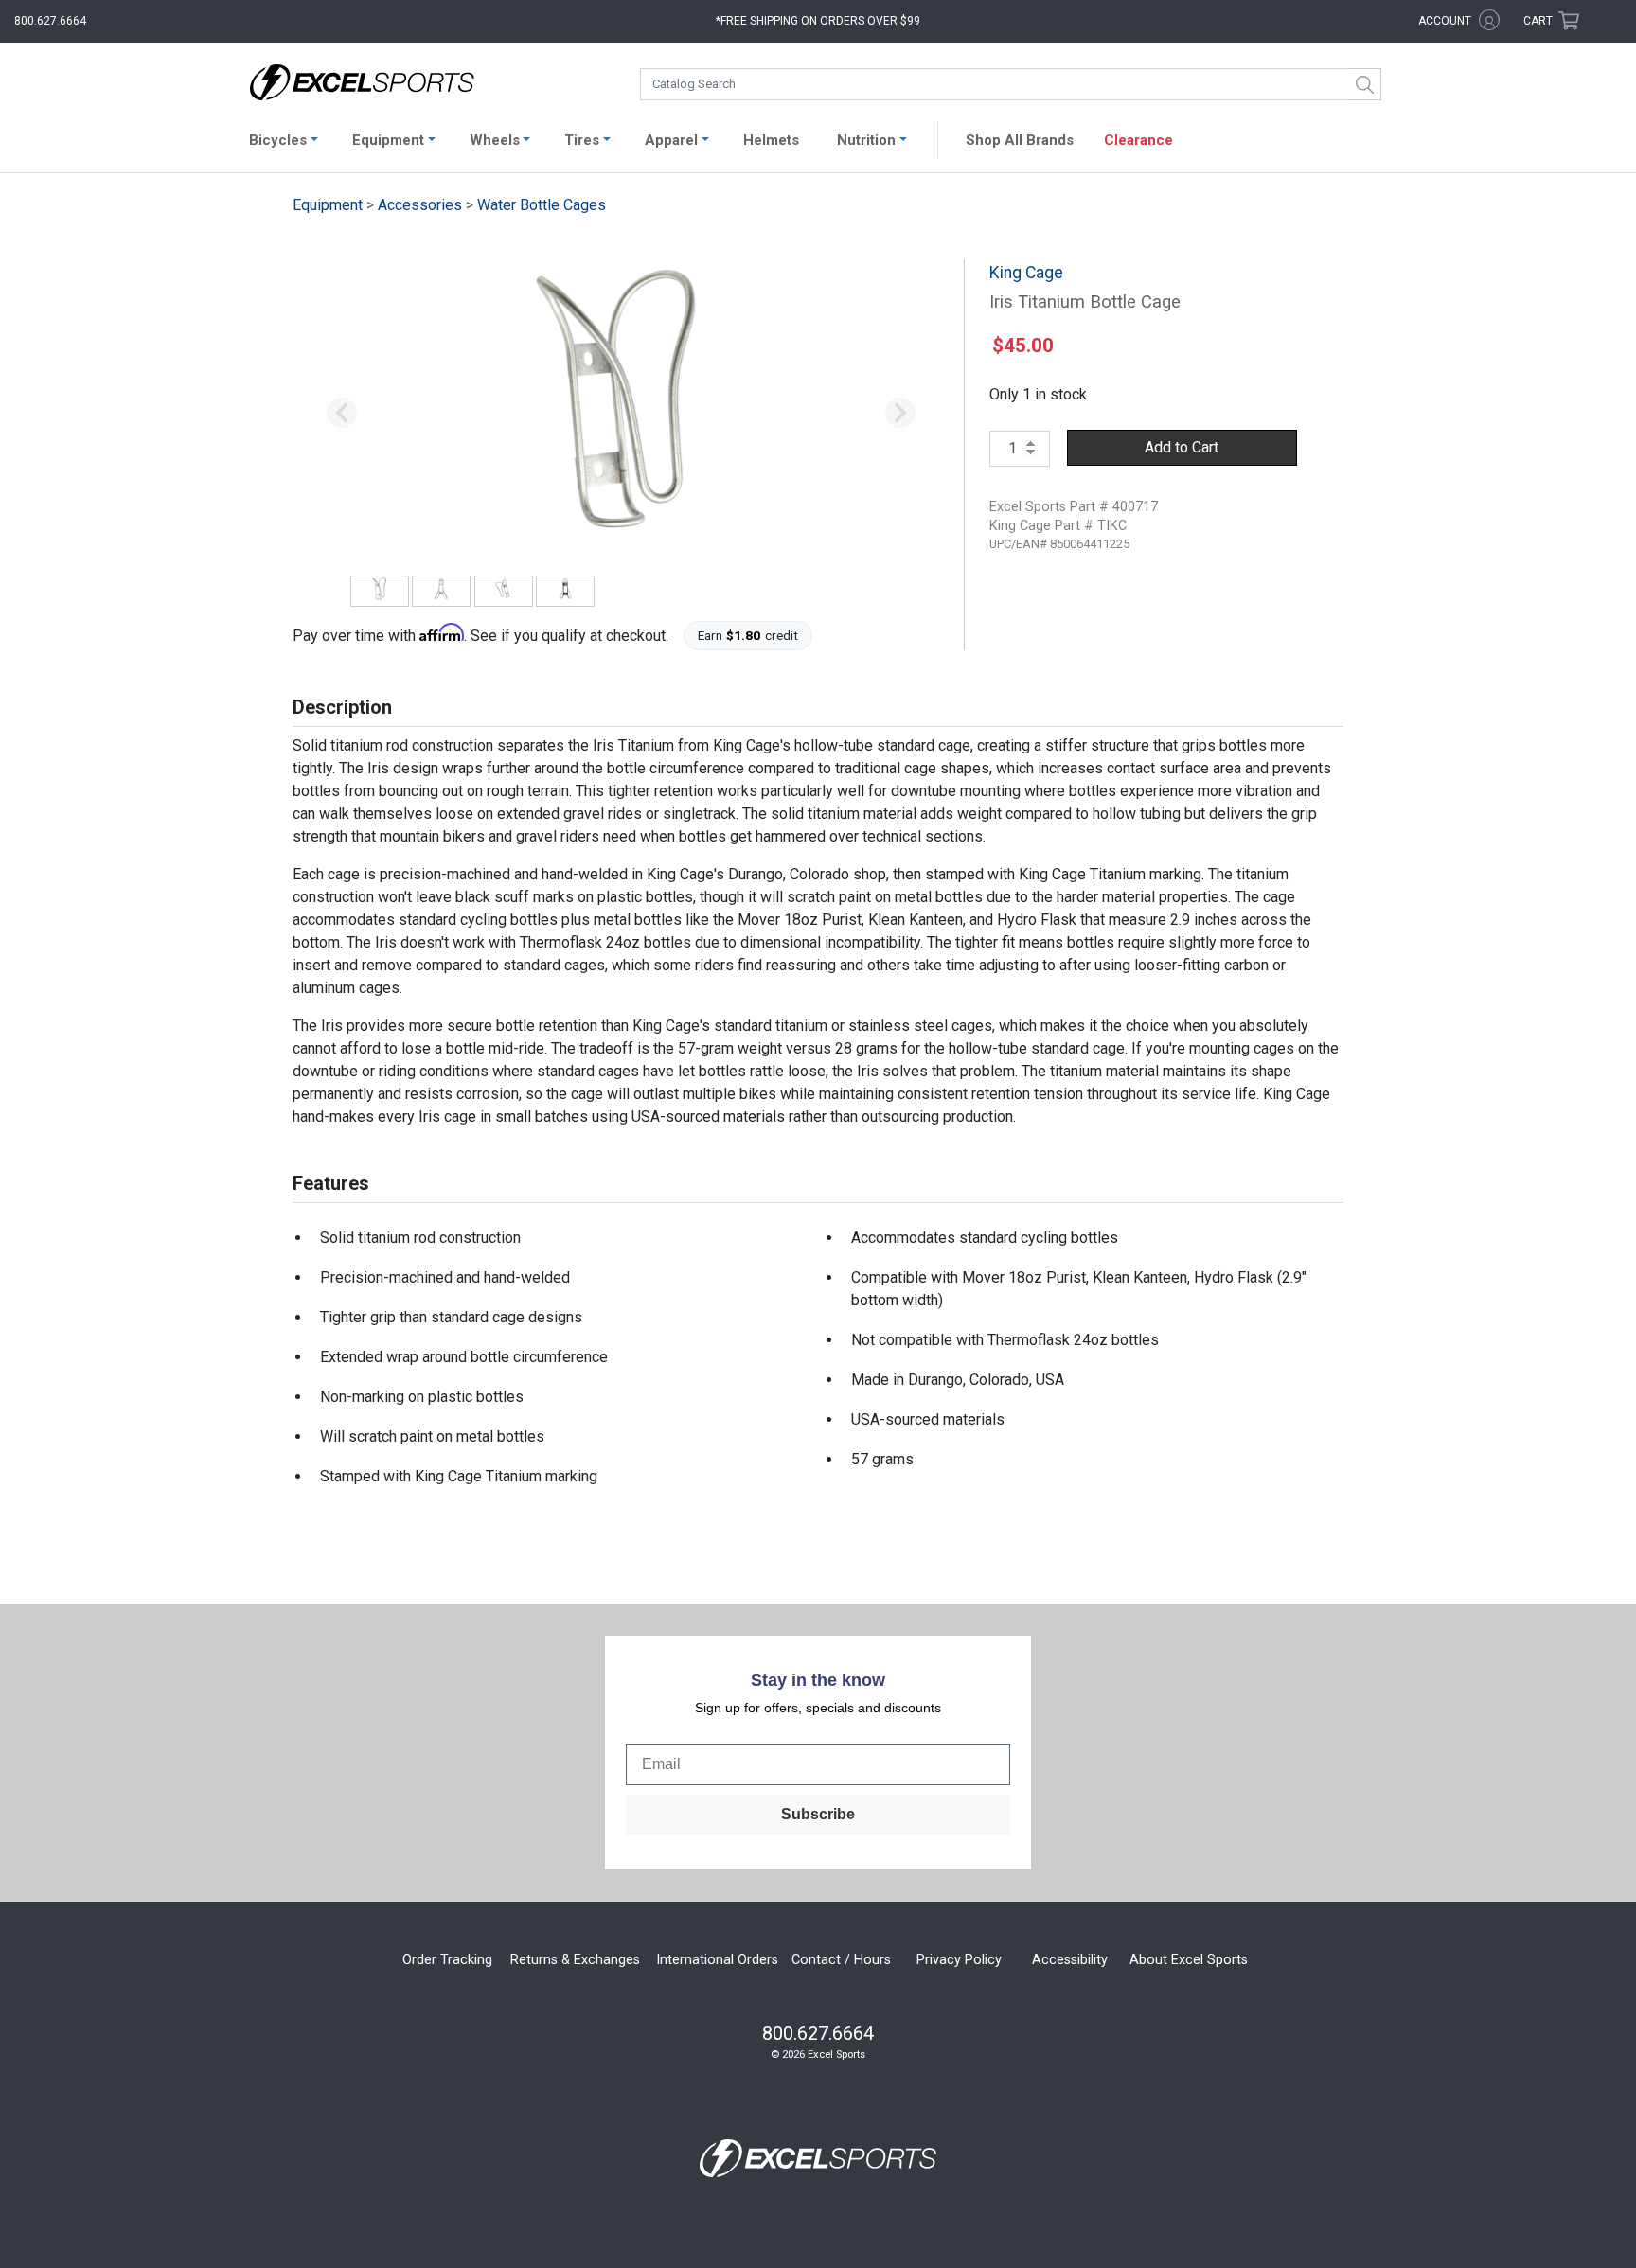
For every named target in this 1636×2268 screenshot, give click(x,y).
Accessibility (1070, 1960)
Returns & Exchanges (575, 1960)
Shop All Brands (1020, 140)
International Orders (717, 1960)
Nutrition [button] (866, 140)
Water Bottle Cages (542, 205)
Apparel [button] (671, 140)
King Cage (1026, 273)
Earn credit (748, 635)
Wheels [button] (495, 140)
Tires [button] (582, 140)
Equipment (328, 205)
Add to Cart (1182, 447)
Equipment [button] (388, 140)
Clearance (1138, 140)
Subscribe (818, 1814)
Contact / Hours (841, 1960)
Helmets (771, 140)
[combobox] (1011, 84)
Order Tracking (447, 1960)
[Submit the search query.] (1365, 84)
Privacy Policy (959, 1960)
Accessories (420, 205)
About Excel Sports (1189, 1960)
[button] (342, 414)
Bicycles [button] (278, 140)
